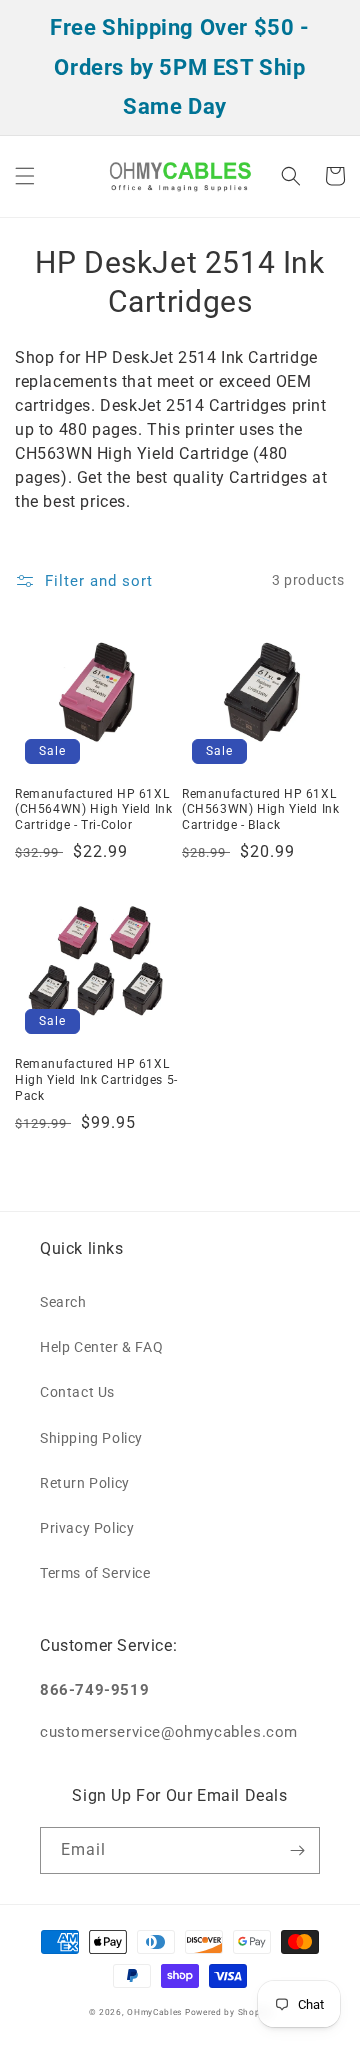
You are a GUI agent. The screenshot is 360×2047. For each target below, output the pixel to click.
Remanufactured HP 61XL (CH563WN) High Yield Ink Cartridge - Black (260, 809)
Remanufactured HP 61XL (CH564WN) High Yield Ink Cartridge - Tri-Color (93, 809)
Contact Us (77, 1392)
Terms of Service (95, 1573)
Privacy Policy (87, 1528)
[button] (25, 176)
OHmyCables (154, 2012)
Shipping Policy (91, 1438)
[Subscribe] (297, 1850)
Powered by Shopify (228, 2012)
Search (63, 1302)
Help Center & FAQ (101, 1347)
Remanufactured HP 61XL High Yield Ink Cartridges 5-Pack (96, 1079)
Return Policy (85, 1483)
